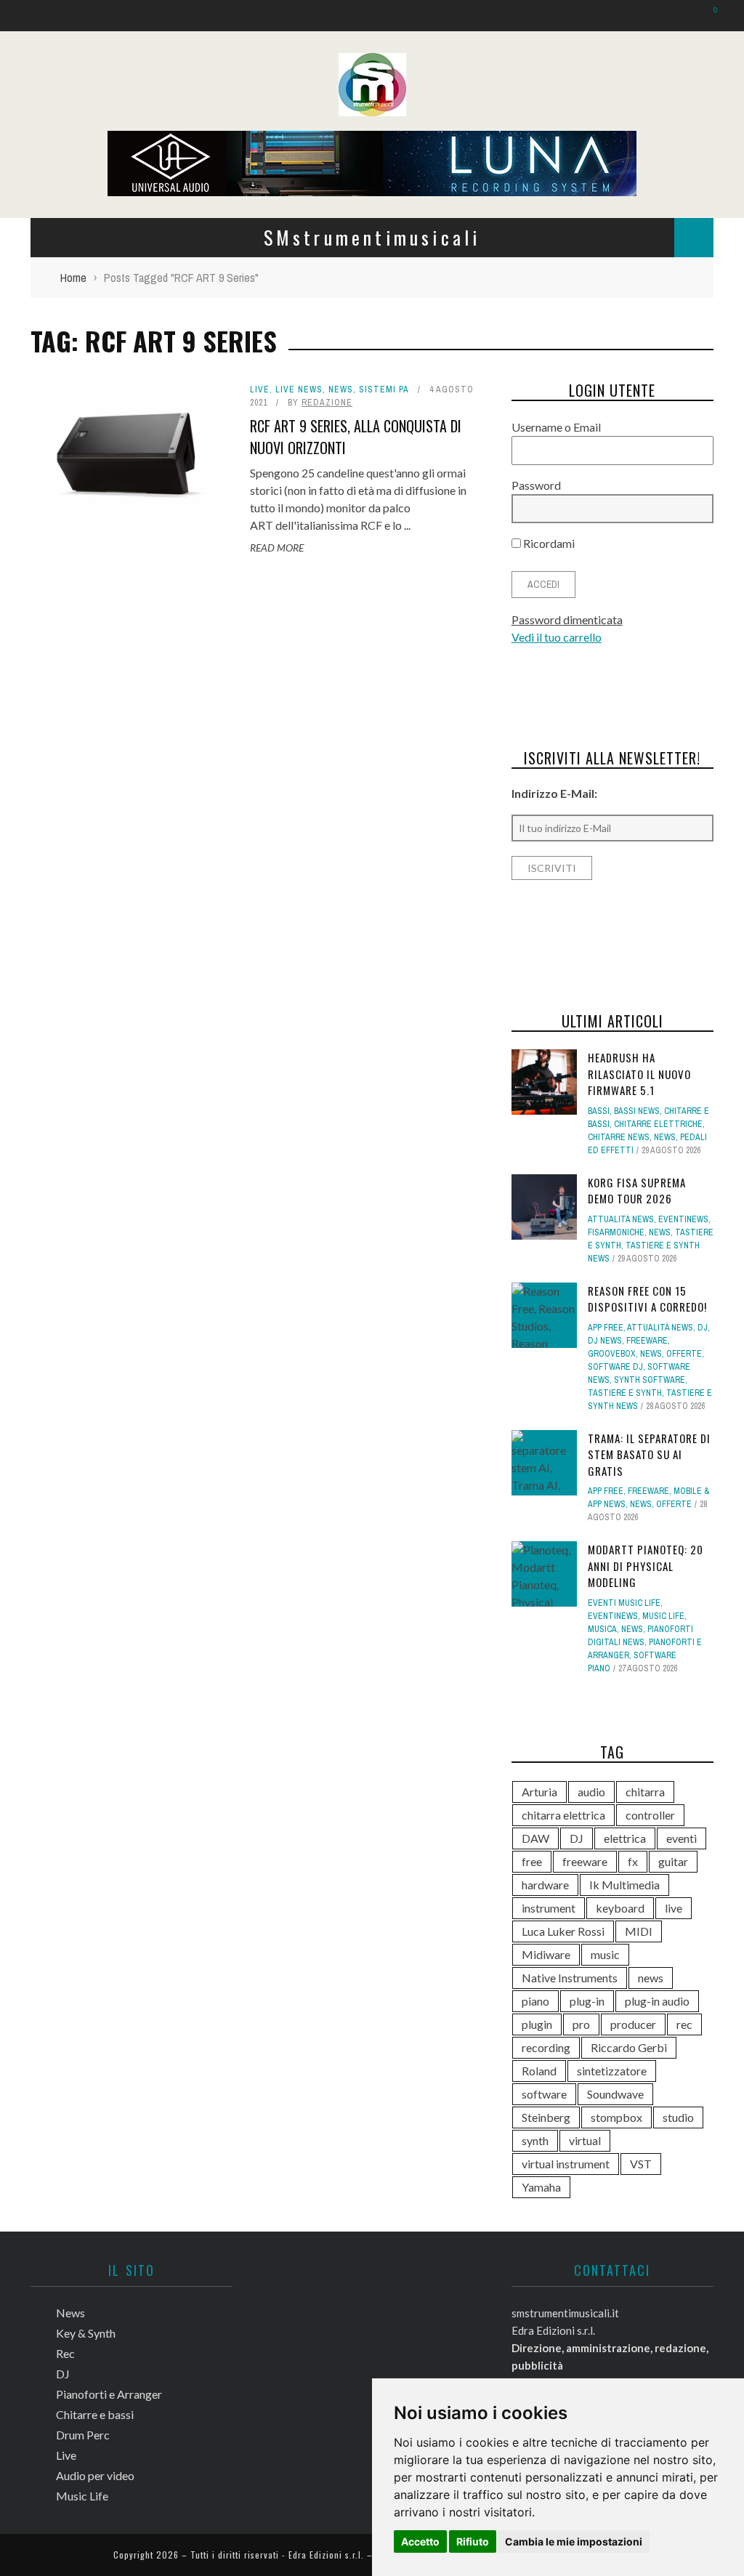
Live (39, 303)
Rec (38, 154)
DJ (34, 184)
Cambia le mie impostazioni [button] (574, 2541)
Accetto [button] (420, 2541)
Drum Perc (55, 274)
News (41, 95)
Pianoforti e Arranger (84, 214)
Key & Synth (59, 125)
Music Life (54, 363)
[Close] (22, 22)
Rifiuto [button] (473, 2541)
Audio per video (68, 333)
